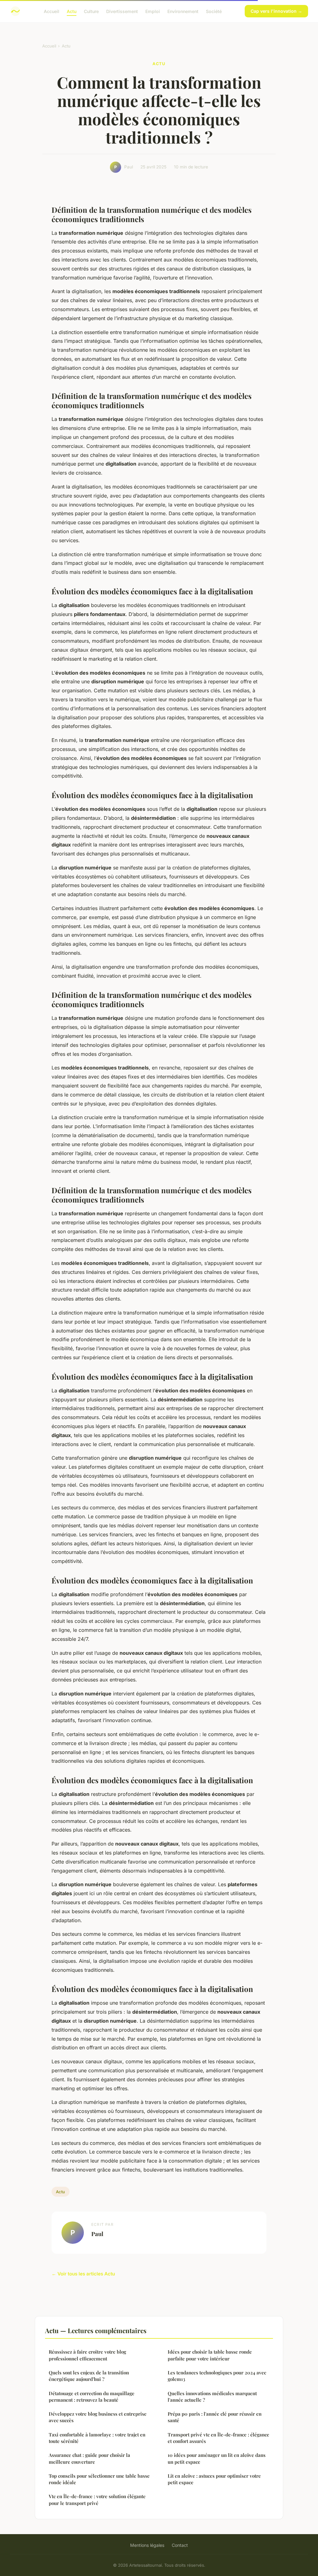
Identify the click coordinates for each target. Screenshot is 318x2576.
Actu (72, 11)
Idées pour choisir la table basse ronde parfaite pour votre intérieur (210, 2355)
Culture (91, 11)
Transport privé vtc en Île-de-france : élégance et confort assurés (218, 2438)
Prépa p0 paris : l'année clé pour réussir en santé (215, 2417)
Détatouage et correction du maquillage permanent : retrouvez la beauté (92, 2397)
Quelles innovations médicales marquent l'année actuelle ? (212, 2397)
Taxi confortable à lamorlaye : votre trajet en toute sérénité (97, 2438)
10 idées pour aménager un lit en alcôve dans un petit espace (217, 2458)
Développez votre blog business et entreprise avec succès (98, 2417)
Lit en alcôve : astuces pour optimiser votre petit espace (214, 2479)
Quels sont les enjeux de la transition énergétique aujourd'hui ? (89, 2376)
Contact (180, 2545)
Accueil (52, 11)
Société (214, 11)
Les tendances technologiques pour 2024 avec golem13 (217, 2376)
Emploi (153, 11)
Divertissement (122, 11)
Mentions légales (147, 2545)
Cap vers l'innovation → (276, 11)
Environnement (183, 11)
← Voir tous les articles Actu (83, 2274)
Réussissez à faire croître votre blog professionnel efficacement (87, 2355)
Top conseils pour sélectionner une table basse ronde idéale (99, 2479)
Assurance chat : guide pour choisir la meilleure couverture (89, 2458)
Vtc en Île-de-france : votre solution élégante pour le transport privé (97, 2500)
